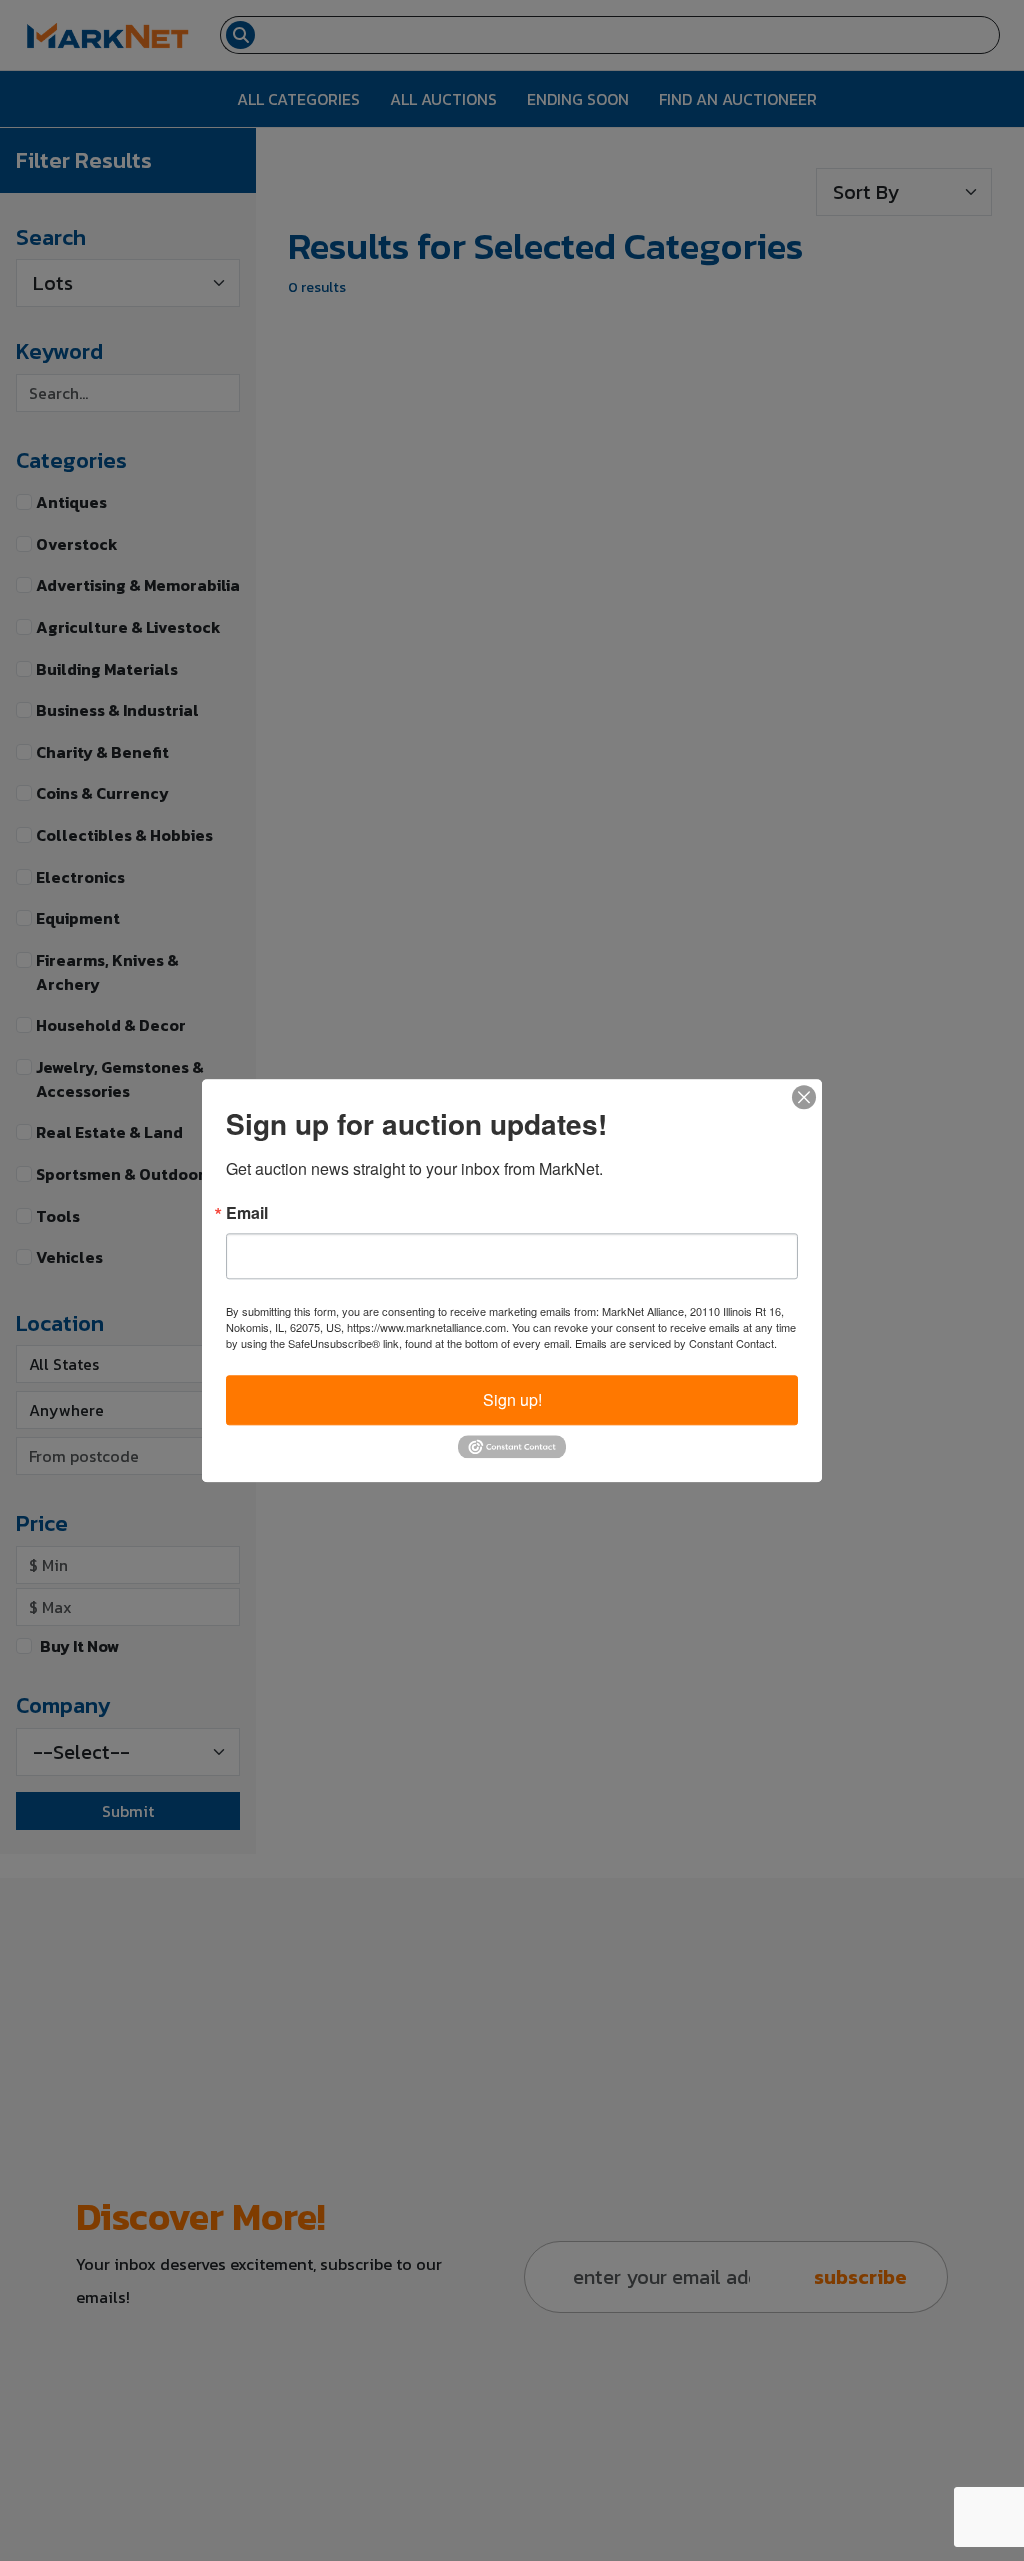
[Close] (804, 1097)
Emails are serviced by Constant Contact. (676, 1343)
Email (247, 1213)
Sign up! (512, 1399)
